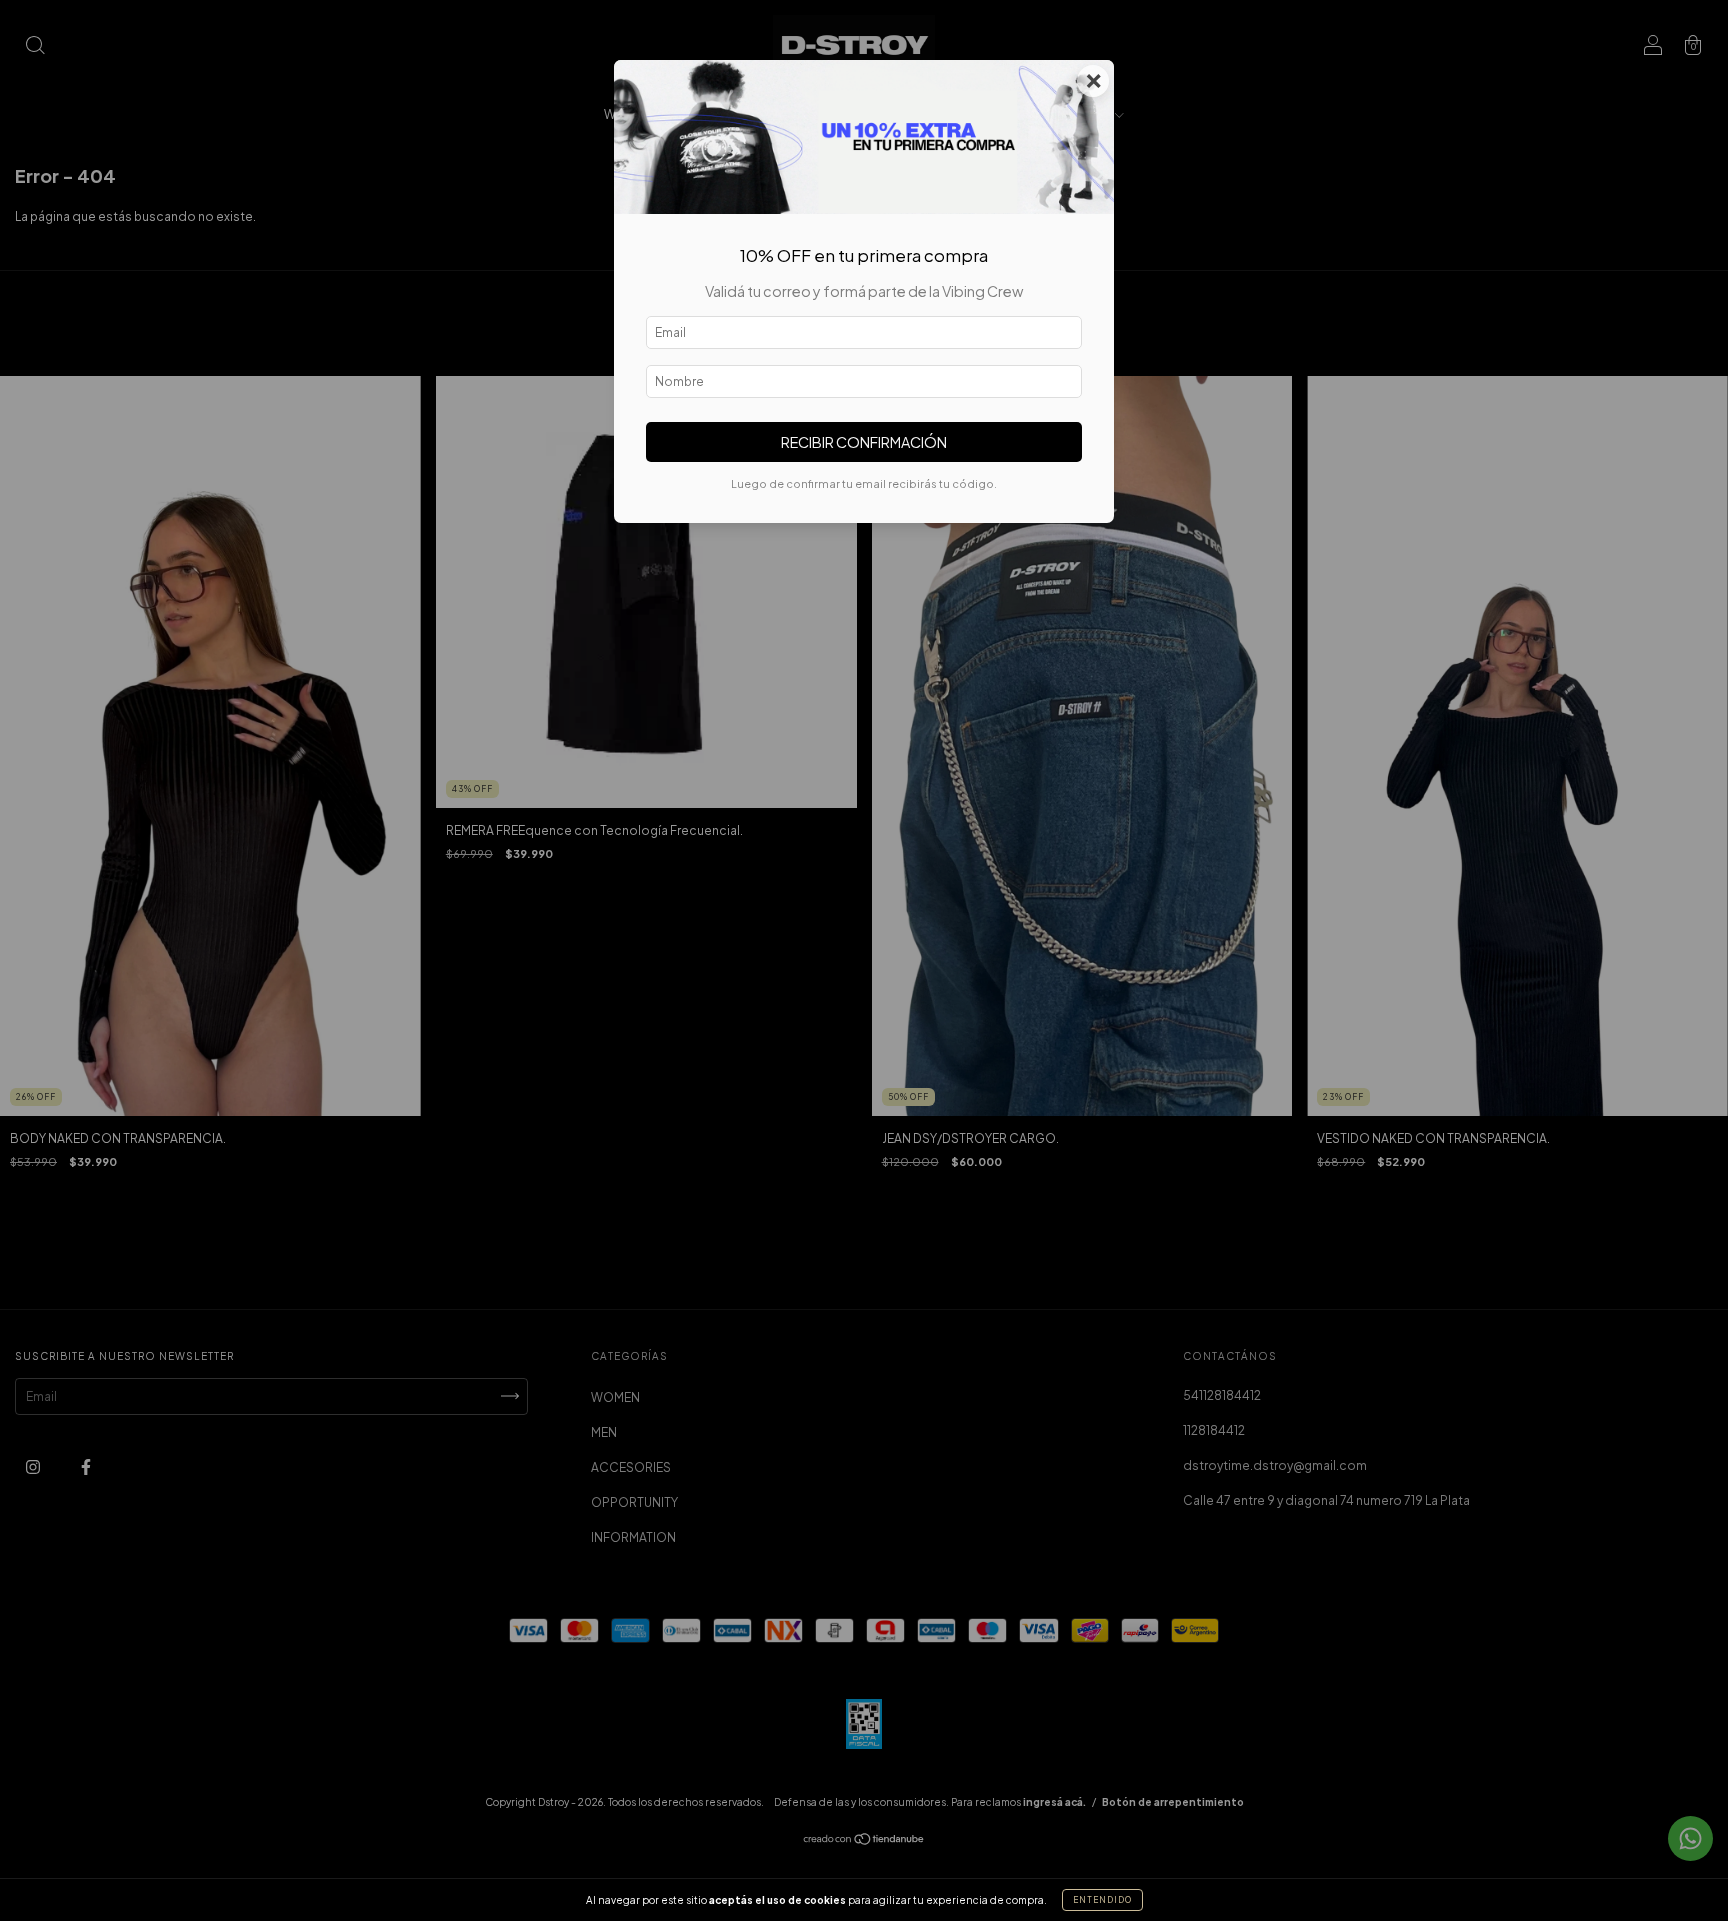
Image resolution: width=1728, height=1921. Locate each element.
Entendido (1102, 1900)
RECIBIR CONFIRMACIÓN (864, 442)
